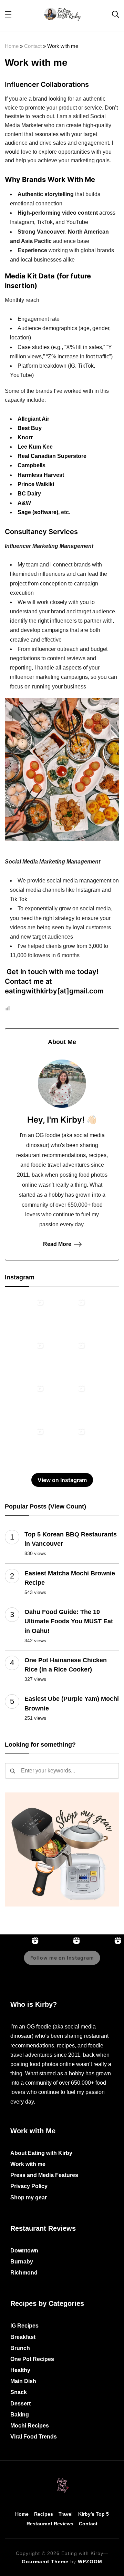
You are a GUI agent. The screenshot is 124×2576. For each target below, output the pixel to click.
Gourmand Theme (45, 2562)
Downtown (24, 2251)
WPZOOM (90, 2562)
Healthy (20, 2370)
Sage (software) (38, 512)
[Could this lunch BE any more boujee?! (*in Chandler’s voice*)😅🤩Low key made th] (25, 1402)
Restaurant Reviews (50, 2524)
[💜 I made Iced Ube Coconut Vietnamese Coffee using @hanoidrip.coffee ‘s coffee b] (67, 1445)
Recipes (44, 2514)
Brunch (20, 2348)
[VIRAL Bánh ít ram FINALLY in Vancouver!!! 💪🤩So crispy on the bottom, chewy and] (25, 1359)
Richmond (24, 2273)
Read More (57, 1244)
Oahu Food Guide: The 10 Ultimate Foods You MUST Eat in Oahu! (69, 1621)
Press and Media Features (44, 2175)
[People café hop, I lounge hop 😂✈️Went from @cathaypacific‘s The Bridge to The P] (25, 1316)
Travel (66, 2514)
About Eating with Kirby (41, 2153)
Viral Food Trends (34, 2437)
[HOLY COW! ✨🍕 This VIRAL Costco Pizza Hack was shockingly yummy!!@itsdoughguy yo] (67, 1359)
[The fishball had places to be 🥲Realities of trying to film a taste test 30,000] (25, 1445)
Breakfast (23, 2337)
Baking (20, 2415)
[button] (8, 14)
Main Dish (23, 2381)
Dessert (20, 2404)
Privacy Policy (29, 2186)
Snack (19, 2392)
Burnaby (22, 2262)
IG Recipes (24, 2326)
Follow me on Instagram (62, 1958)
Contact (33, 46)
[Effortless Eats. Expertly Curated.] (62, 2479)
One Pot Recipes (32, 2359)
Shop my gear (29, 2197)
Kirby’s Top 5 (94, 2514)
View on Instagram (62, 1480)
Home (12, 46)
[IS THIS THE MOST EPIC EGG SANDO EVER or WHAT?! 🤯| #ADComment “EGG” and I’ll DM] (67, 1316)
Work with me (28, 2164)
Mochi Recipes (30, 2426)
